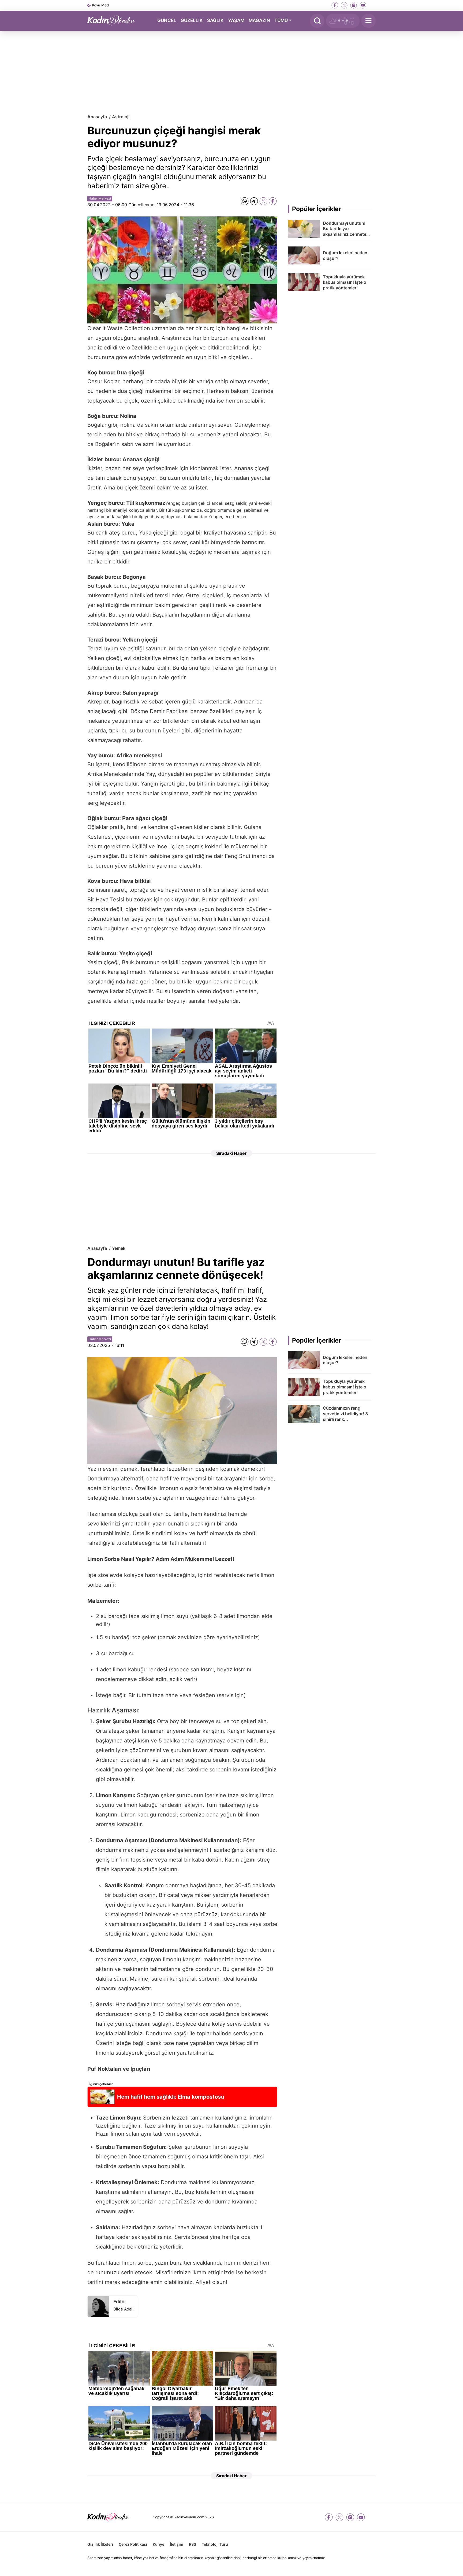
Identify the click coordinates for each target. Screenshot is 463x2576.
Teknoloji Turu (215, 2544)
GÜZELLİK (192, 20)
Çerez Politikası (133, 2544)
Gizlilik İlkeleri (100, 2544)
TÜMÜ (281, 20)
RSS (193, 2544)
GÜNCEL (167, 20)
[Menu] (368, 21)
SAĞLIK (215, 20)
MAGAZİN (259, 20)
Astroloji (121, 117)
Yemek (119, 1248)
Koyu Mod (100, 5)
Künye (158, 2544)
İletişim (177, 2544)
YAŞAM (236, 20)
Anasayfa (97, 117)
